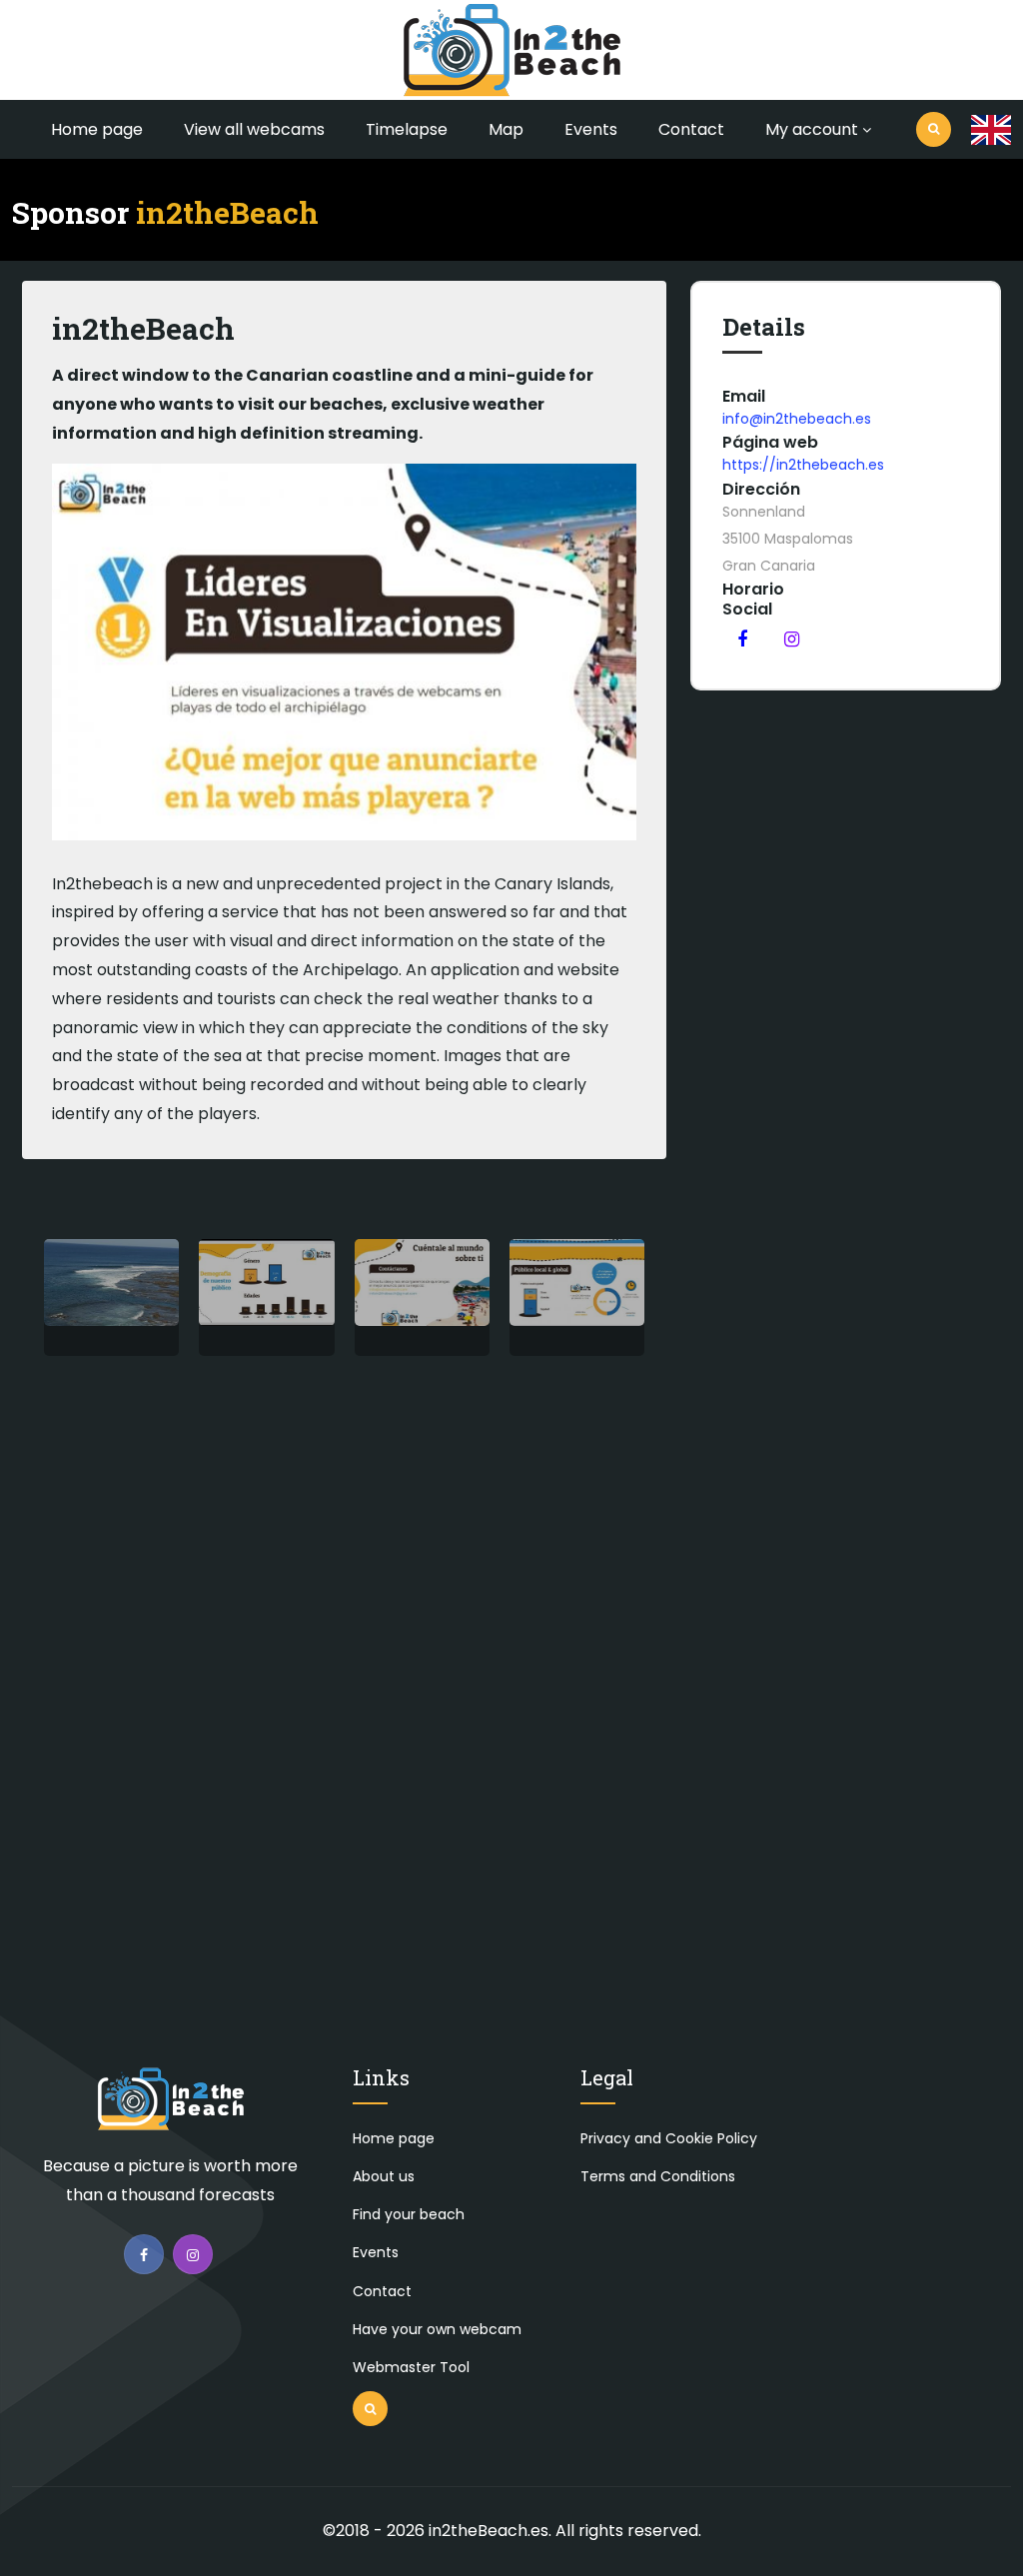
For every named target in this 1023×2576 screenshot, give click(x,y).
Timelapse (407, 129)
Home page (97, 129)
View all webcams (254, 129)
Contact (691, 129)
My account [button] (812, 129)
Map (506, 129)
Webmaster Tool (411, 2367)
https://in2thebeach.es (803, 465)
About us (384, 2176)
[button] (991, 130)
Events (591, 129)
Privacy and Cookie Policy (669, 2138)
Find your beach (409, 2214)
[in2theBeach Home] (171, 2108)
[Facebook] (742, 639)
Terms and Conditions (658, 2176)
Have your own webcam (437, 2329)
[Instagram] (791, 639)
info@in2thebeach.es (797, 419)
